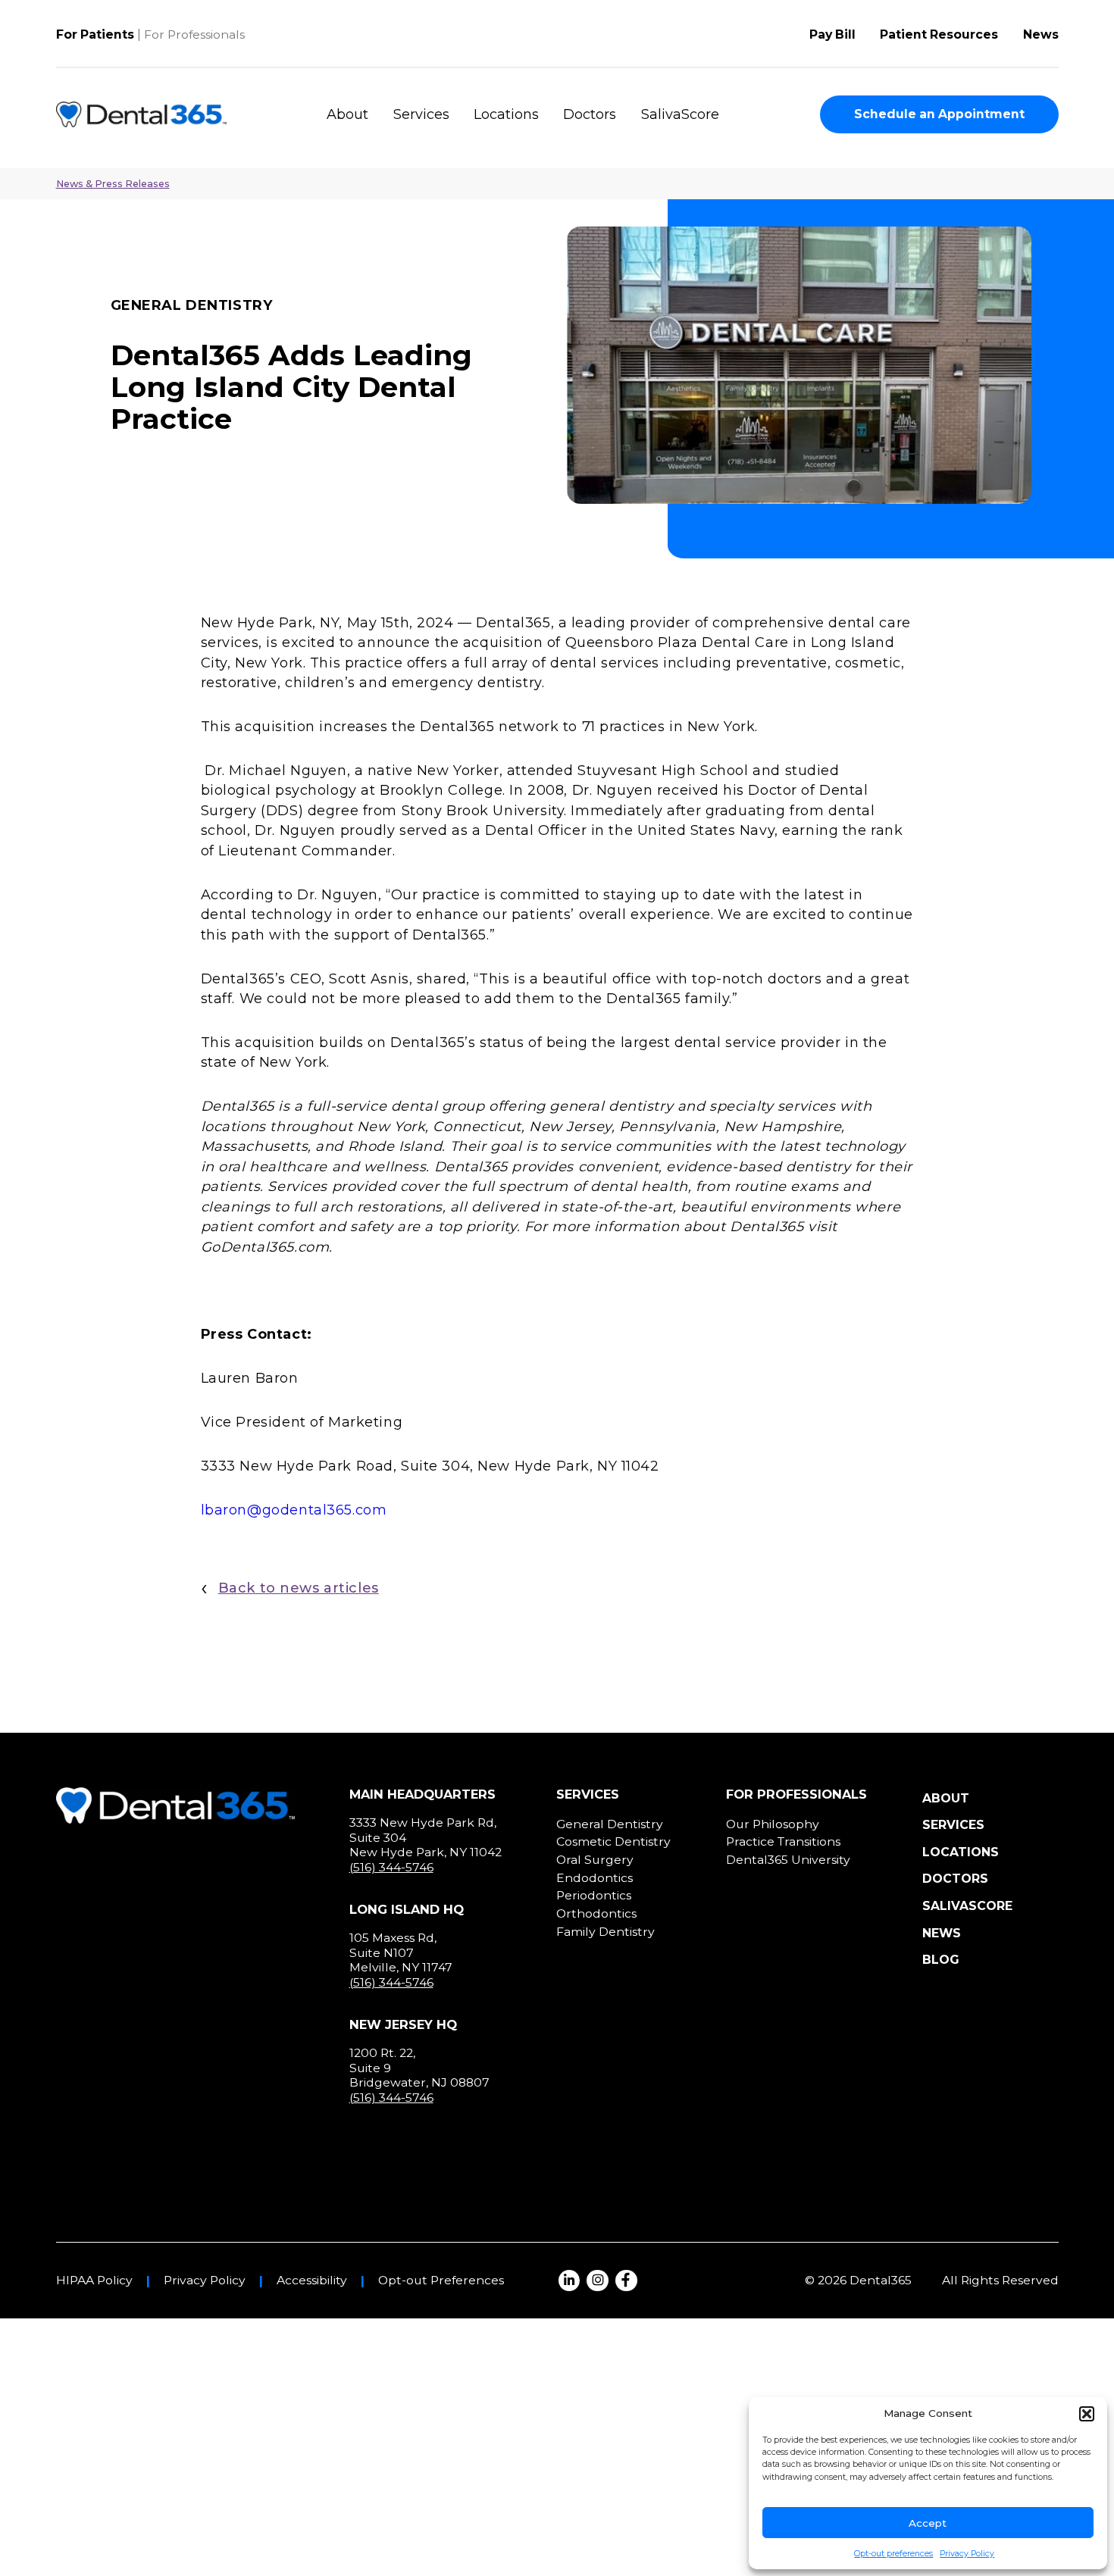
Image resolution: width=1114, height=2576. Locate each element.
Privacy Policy (967, 2554)
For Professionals (194, 34)
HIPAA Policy (94, 2281)
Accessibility (312, 2281)
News (1041, 34)
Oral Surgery (595, 1860)
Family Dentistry (606, 1932)
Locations (506, 114)
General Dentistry (610, 1824)
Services (421, 114)
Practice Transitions (783, 1841)
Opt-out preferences (893, 2554)
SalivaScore (680, 114)
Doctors (590, 114)
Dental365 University (788, 1860)
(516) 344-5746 (391, 1867)
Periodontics (594, 1895)
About (347, 114)
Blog (941, 1960)
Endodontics (595, 1878)
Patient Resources (939, 34)
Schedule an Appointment (939, 114)
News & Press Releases (113, 184)
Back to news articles (299, 1588)
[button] (1087, 2414)
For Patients (95, 34)
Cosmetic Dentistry (613, 1841)
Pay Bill (832, 34)
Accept (928, 2523)
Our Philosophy (773, 1824)
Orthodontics (596, 1913)
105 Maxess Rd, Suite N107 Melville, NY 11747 (401, 1952)
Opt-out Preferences (441, 2281)
